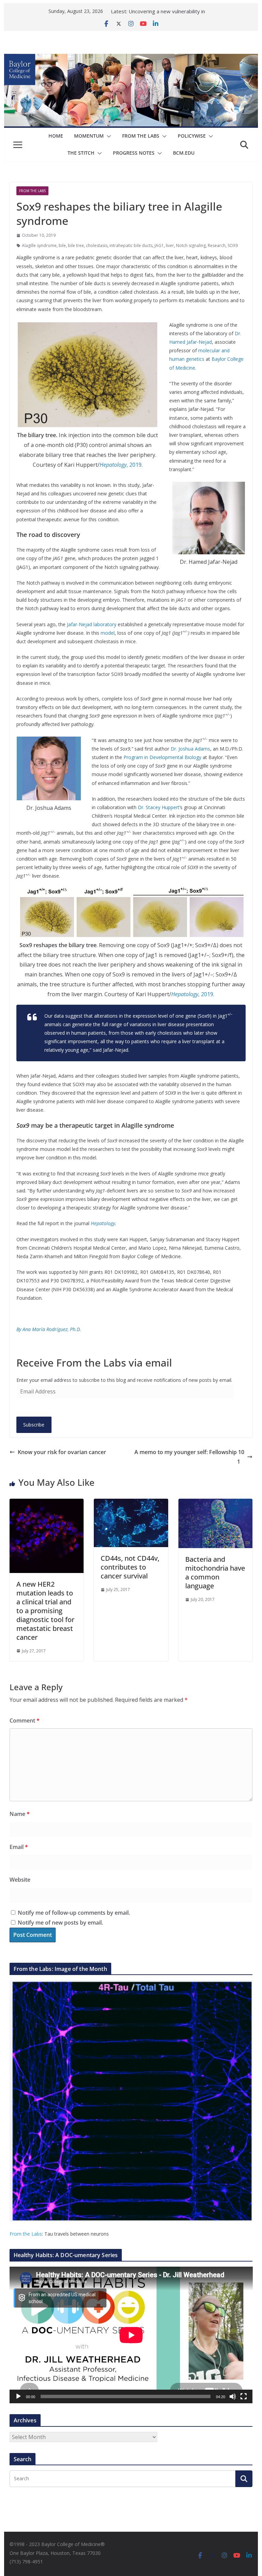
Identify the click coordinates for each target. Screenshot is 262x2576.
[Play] (18, 2396)
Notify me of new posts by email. (60, 1923)
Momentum (89, 136)
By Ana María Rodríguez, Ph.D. (49, 1329)
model (108, 633)
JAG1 (159, 245)
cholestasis (97, 245)
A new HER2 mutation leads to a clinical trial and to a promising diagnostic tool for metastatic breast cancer (45, 1611)
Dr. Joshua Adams (190, 749)
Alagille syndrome (39, 245)
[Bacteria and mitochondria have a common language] (216, 1503)
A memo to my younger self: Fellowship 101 (189, 1457)
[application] (131, 2335)
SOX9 (233, 245)
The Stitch (81, 153)
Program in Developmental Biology (162, 757)
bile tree (76, 245)
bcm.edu (184, 153)
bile (62, 245)
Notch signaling (191, 245)
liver (170, 245)
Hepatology (103, 1223)
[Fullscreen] (244, 2396)
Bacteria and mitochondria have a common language (215, 1572)
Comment (25, 1721)
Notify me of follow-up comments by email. (74, 1913)
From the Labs (26, 2234)
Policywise (192, 136)
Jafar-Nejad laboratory (92, 624)
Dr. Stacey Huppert (159, 807)
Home (56, 136)
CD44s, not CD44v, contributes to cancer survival (130, 1567)
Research (217, 245)
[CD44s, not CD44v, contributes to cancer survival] (131, 1503)
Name (20, 1814)
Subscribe (34, 1425)
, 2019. (193, 994)
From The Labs (141, 136)
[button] (107, 136)
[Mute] (233, 2396)
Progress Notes (134, 153)
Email (19, 1847)
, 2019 (121, 465)
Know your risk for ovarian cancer (62, 1452)
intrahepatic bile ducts (131, 245)
